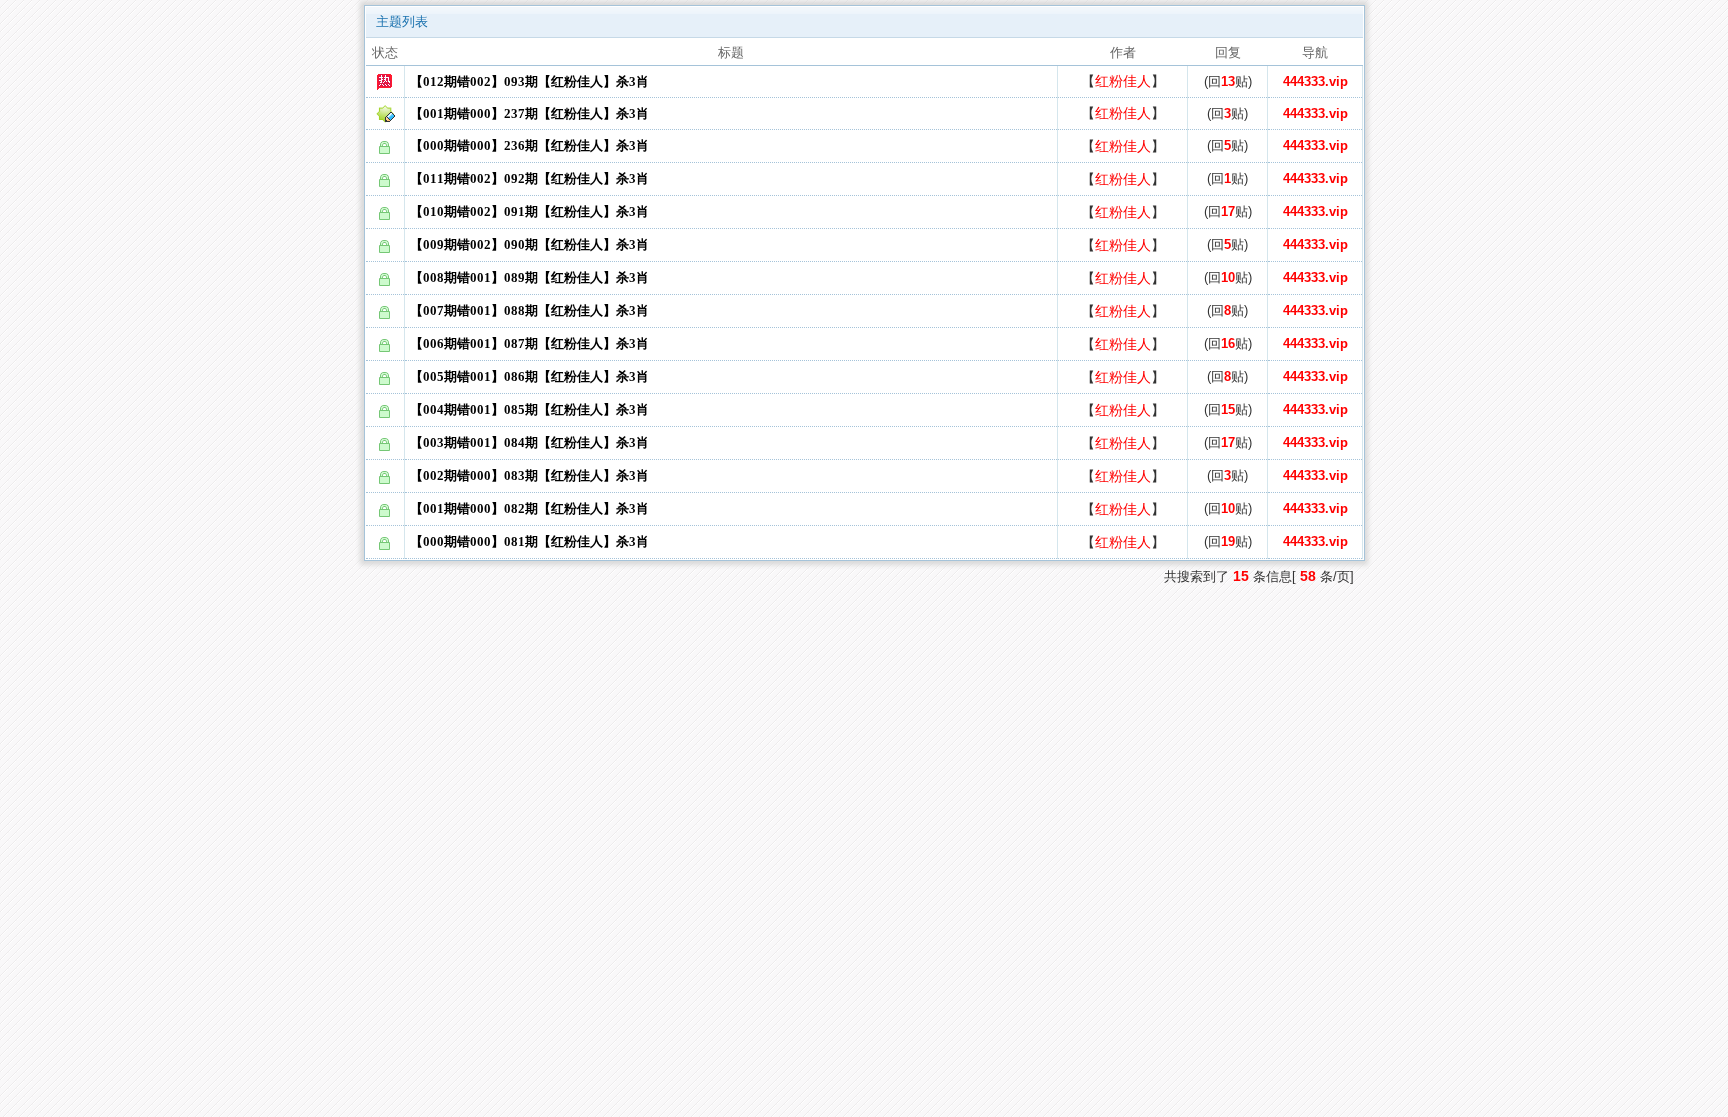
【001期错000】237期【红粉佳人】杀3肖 (529, 113)
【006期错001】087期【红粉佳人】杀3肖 (529, 343)
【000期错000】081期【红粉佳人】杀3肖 (529, 541)
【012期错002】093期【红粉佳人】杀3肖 (529, 81)
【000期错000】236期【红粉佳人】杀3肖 (529, 145)
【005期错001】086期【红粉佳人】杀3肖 (529, 376)
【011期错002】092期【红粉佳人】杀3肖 (529, 178)
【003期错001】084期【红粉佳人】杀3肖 (529, 442)
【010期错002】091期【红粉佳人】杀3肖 (529, 211)
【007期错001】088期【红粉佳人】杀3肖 (529, 310)
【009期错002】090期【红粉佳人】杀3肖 (529, 244)
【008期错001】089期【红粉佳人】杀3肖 (529, 277)
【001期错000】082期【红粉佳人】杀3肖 (529, 508)
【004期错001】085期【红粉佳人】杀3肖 (529, 409)
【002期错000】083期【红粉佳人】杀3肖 (529, 475)
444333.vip (1315, 81)
